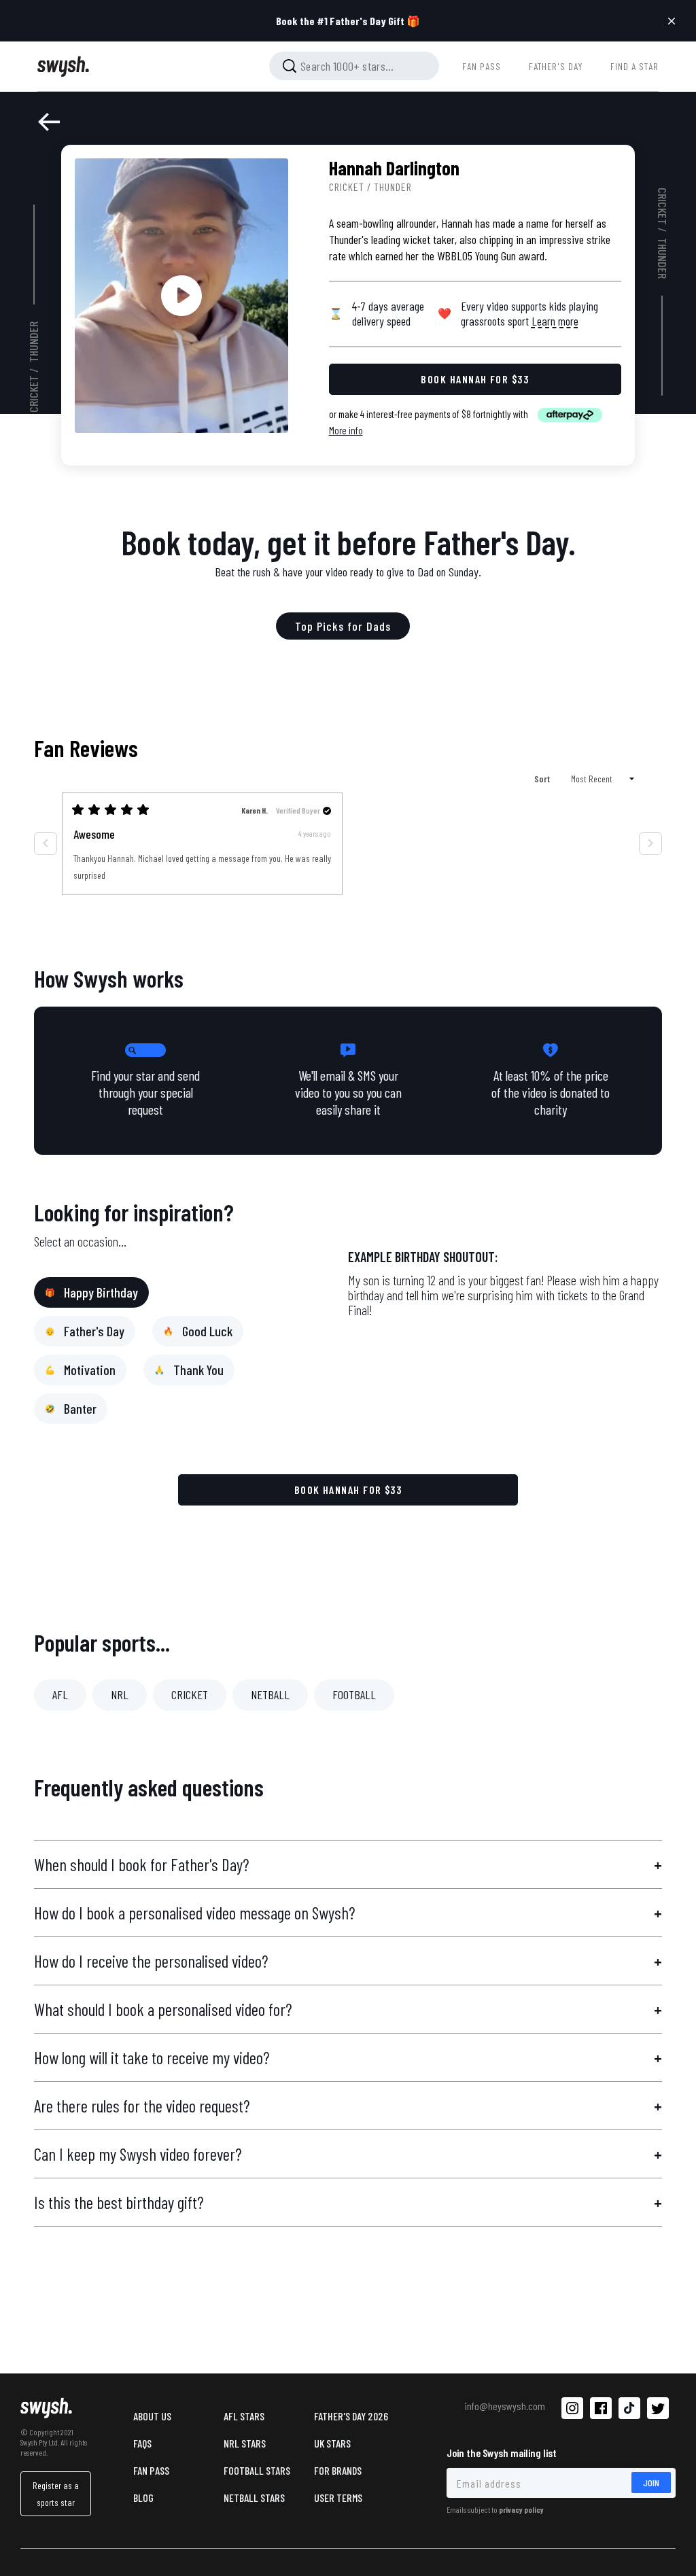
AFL (60, 1694)
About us (152, 2416)
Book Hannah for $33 (348, 1490)
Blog (143, 2497)
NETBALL (270, 1694)
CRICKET (190, 1694)
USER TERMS (338, 2497)
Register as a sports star (56, 2494)
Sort (543, 779)
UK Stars (332, 2443)
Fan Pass (151, 2470)
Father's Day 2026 (351, 2416)
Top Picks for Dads (343, 626)
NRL (120, 1694)
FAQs (142, 2443)
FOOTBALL (354, 1694)
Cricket (34, 394)
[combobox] (354, 66)
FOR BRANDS (338, 2470)
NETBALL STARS (254, 2497)
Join (651, 2483)
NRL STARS (245, 2443)
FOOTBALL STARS (257, 2470)
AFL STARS (244, 2416)
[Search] (290, 66)
